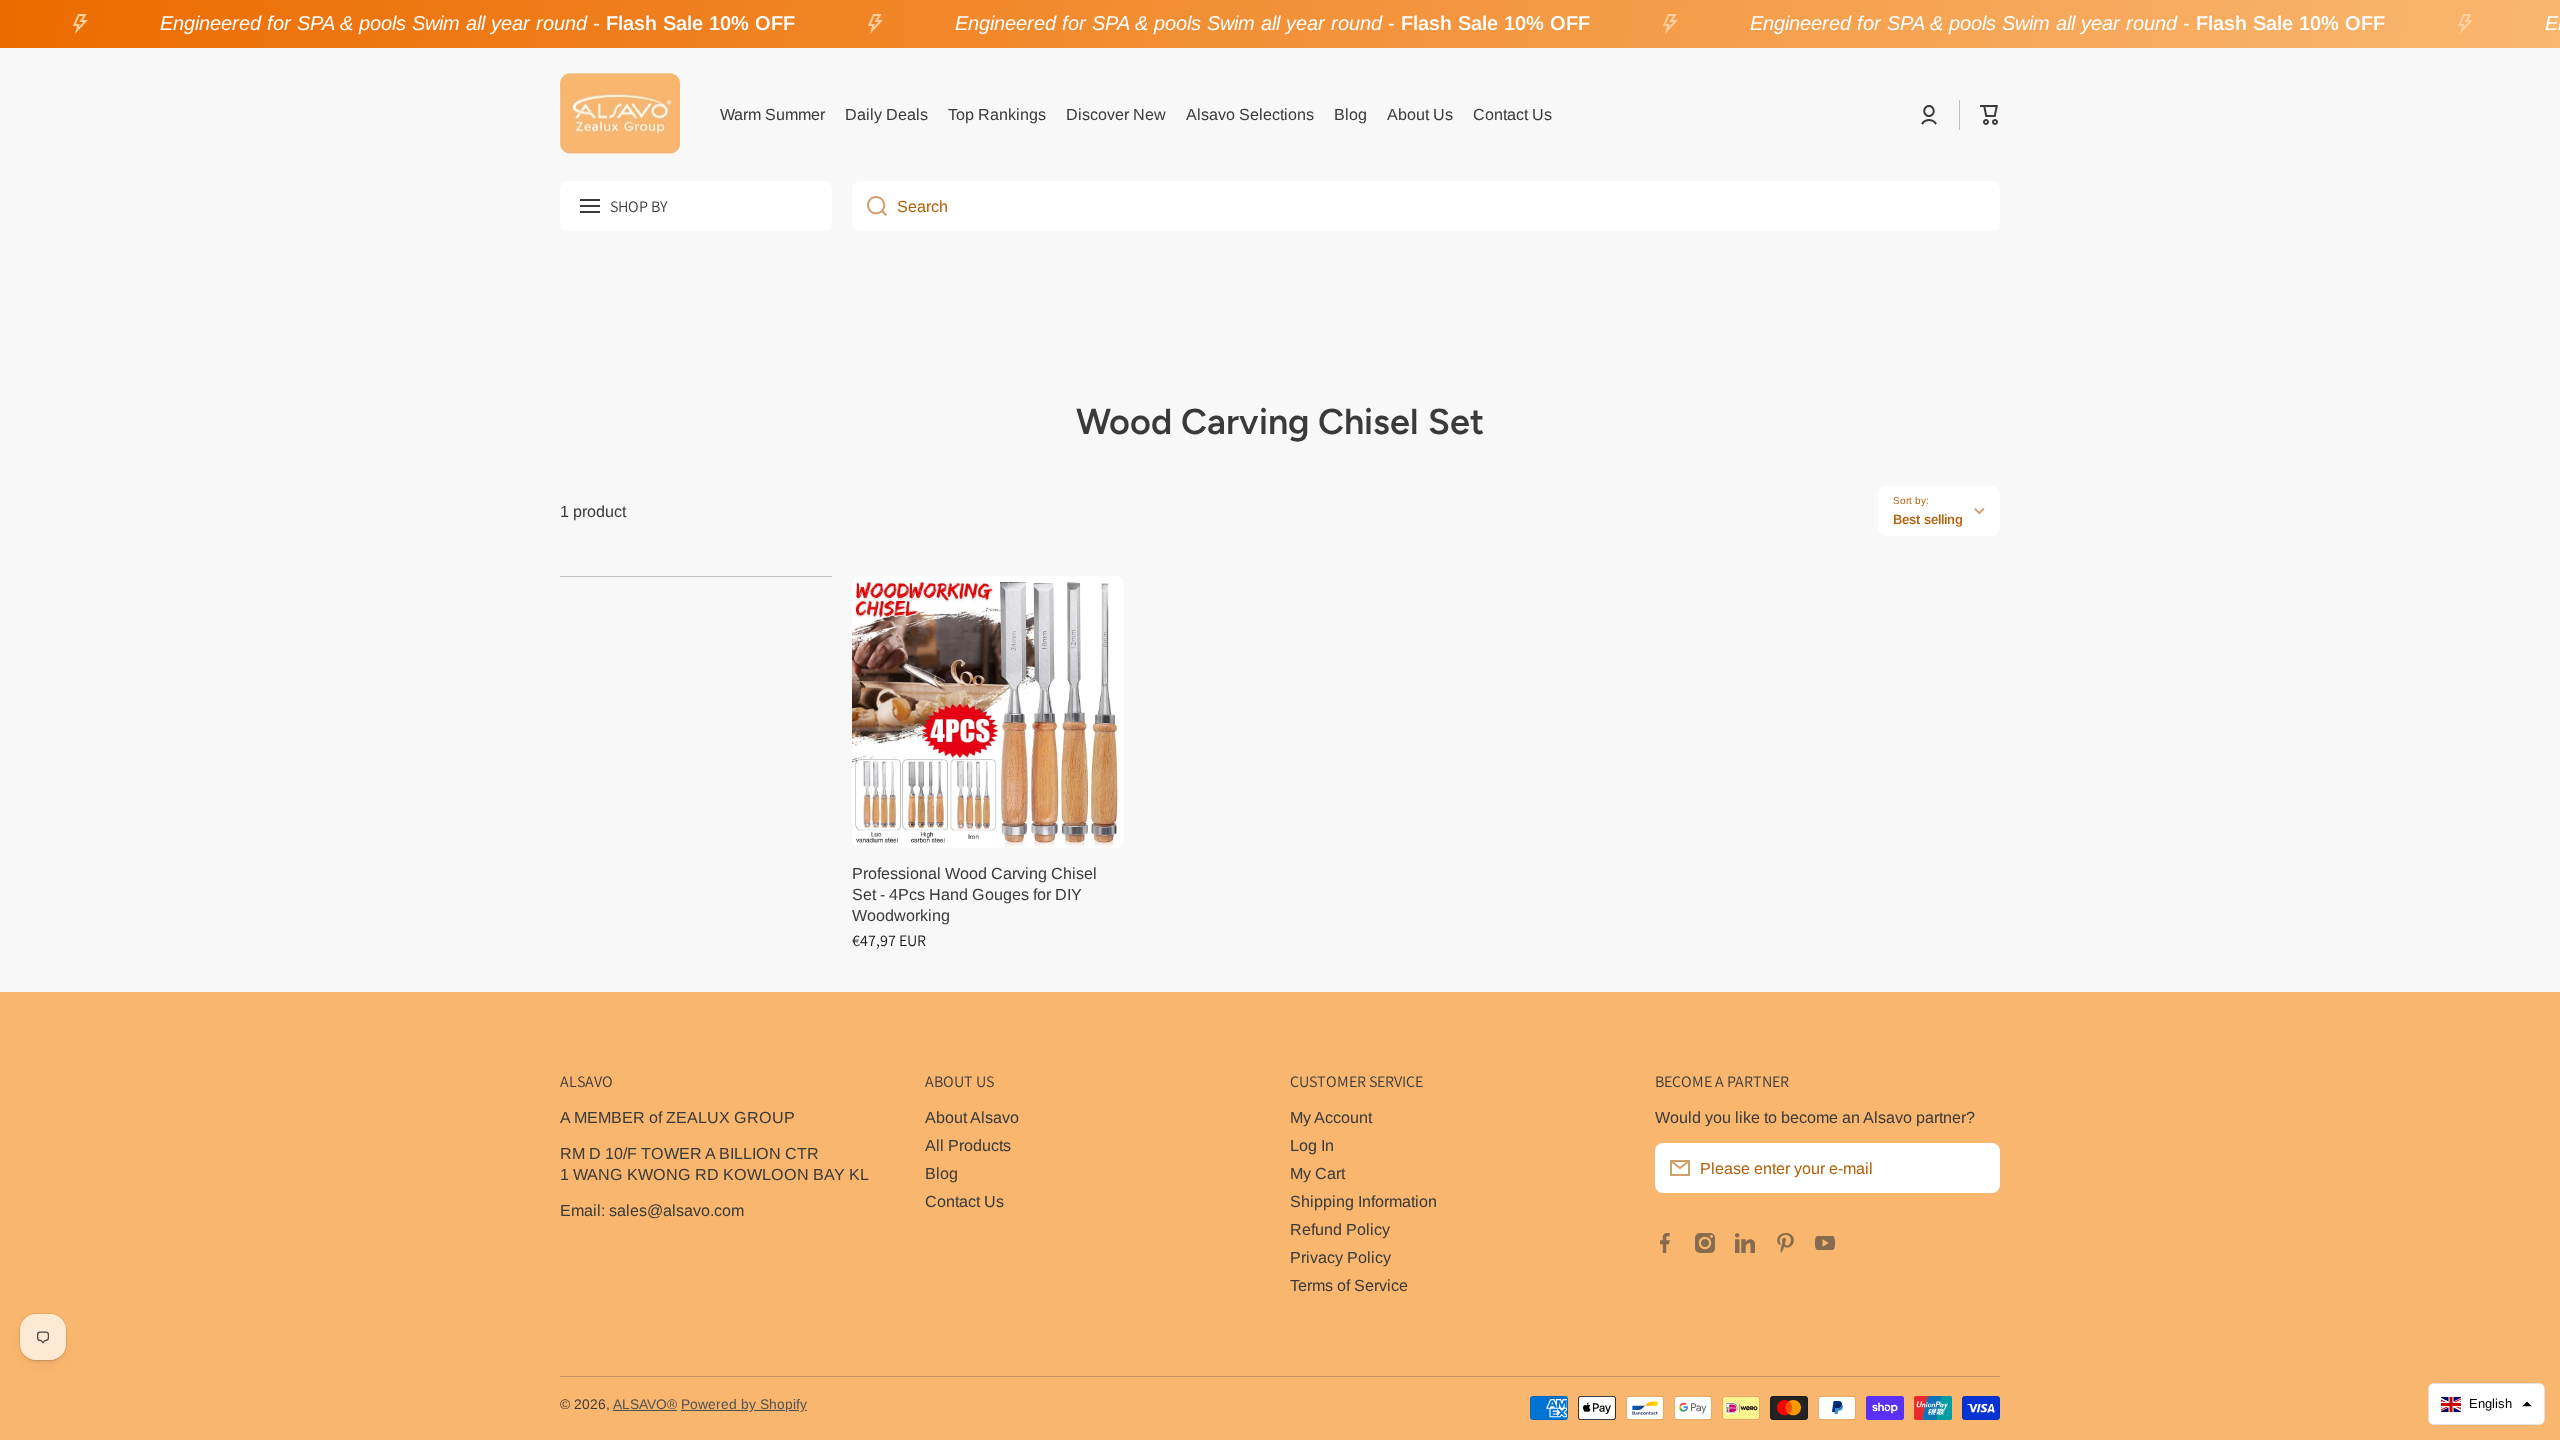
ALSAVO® (645, 1404)
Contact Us (964, 1201)
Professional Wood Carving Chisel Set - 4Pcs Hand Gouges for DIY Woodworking (974, 894)
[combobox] (1426, 206)
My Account (1331, 1117)
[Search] (869, 206)
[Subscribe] (1975, 1168)
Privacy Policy (1340, 1257)
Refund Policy (1340, 1229)
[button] (1990, 115)
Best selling (1928, 519)
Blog (941, 1173)
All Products (968, 1145)
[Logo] (620, 115)
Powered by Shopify (744, 1404)
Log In (1312, 1145)
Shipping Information (1363, 1201)
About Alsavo (972, 1117)
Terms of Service (1349, 1285)
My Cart (1317, 1173)
